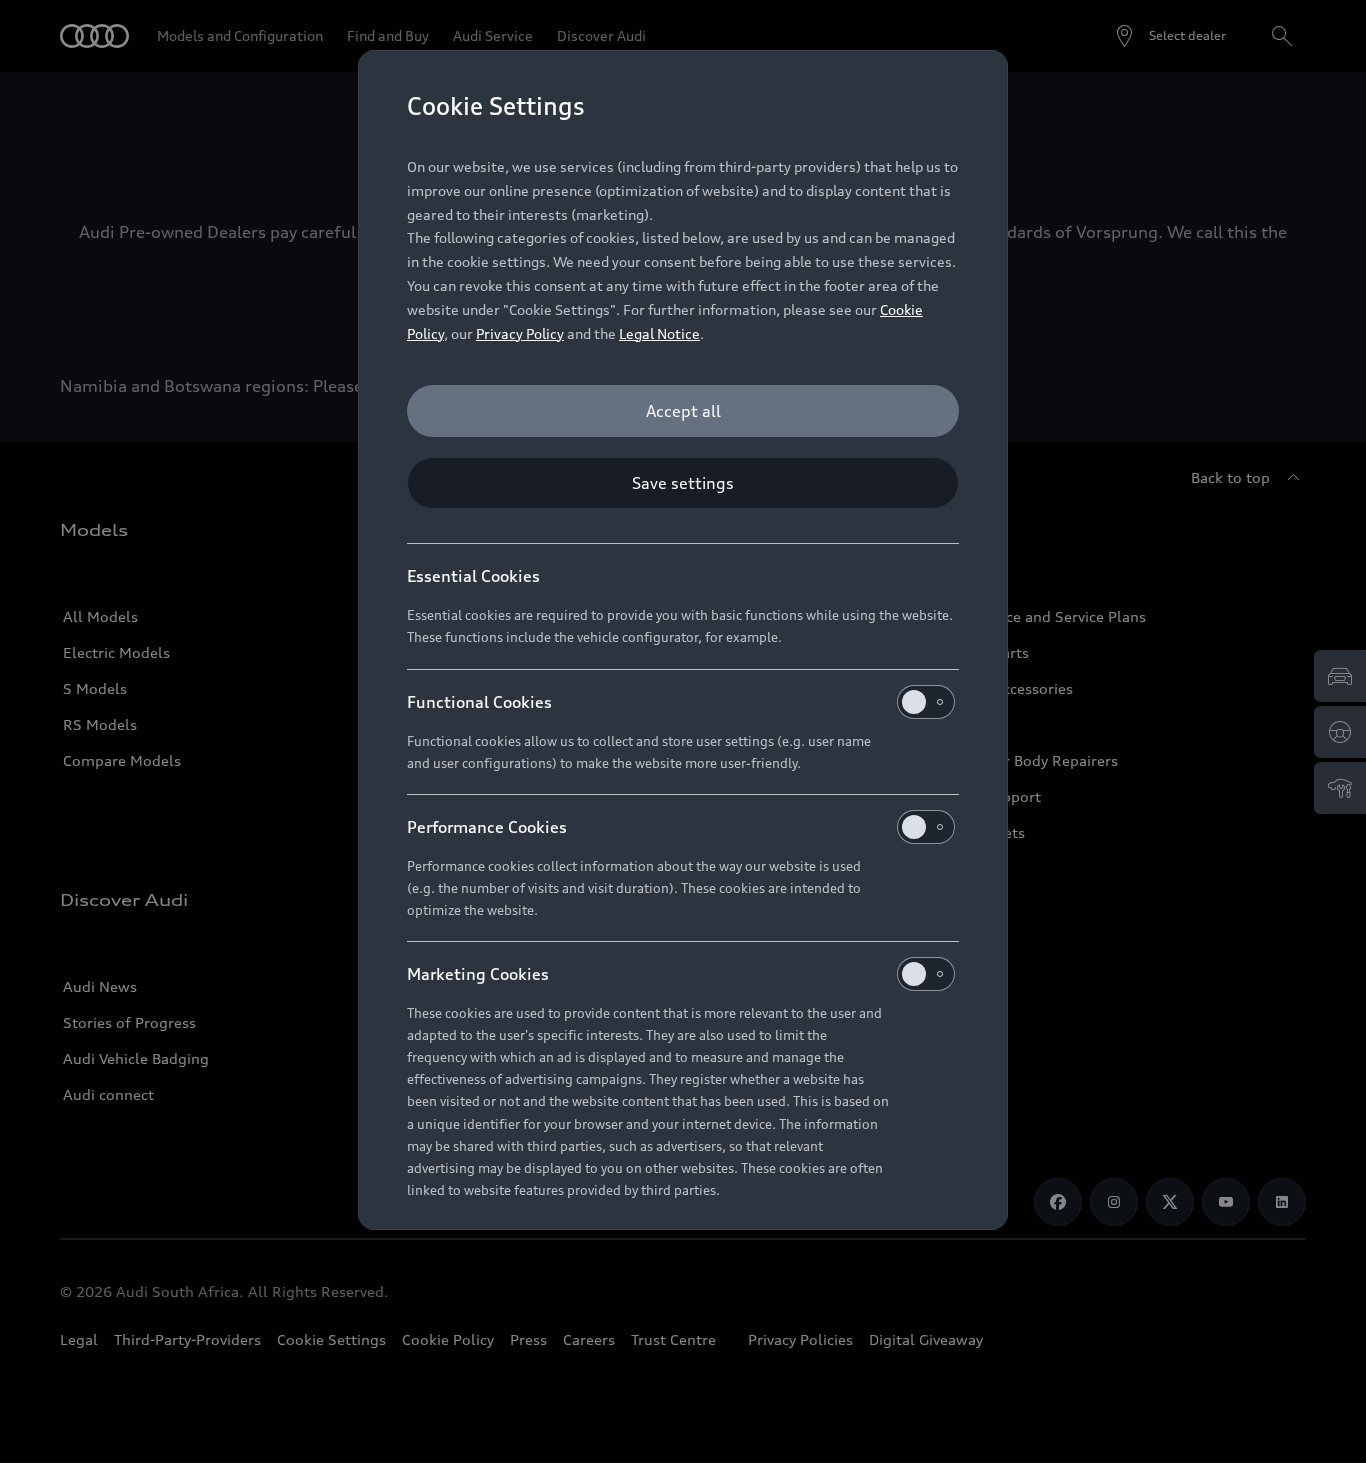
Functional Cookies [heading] (479, 702)
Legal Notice (659, 333)
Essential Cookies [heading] (473, 576)
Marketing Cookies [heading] (478, 974)
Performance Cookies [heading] (487, 827)
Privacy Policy (520, 333)
